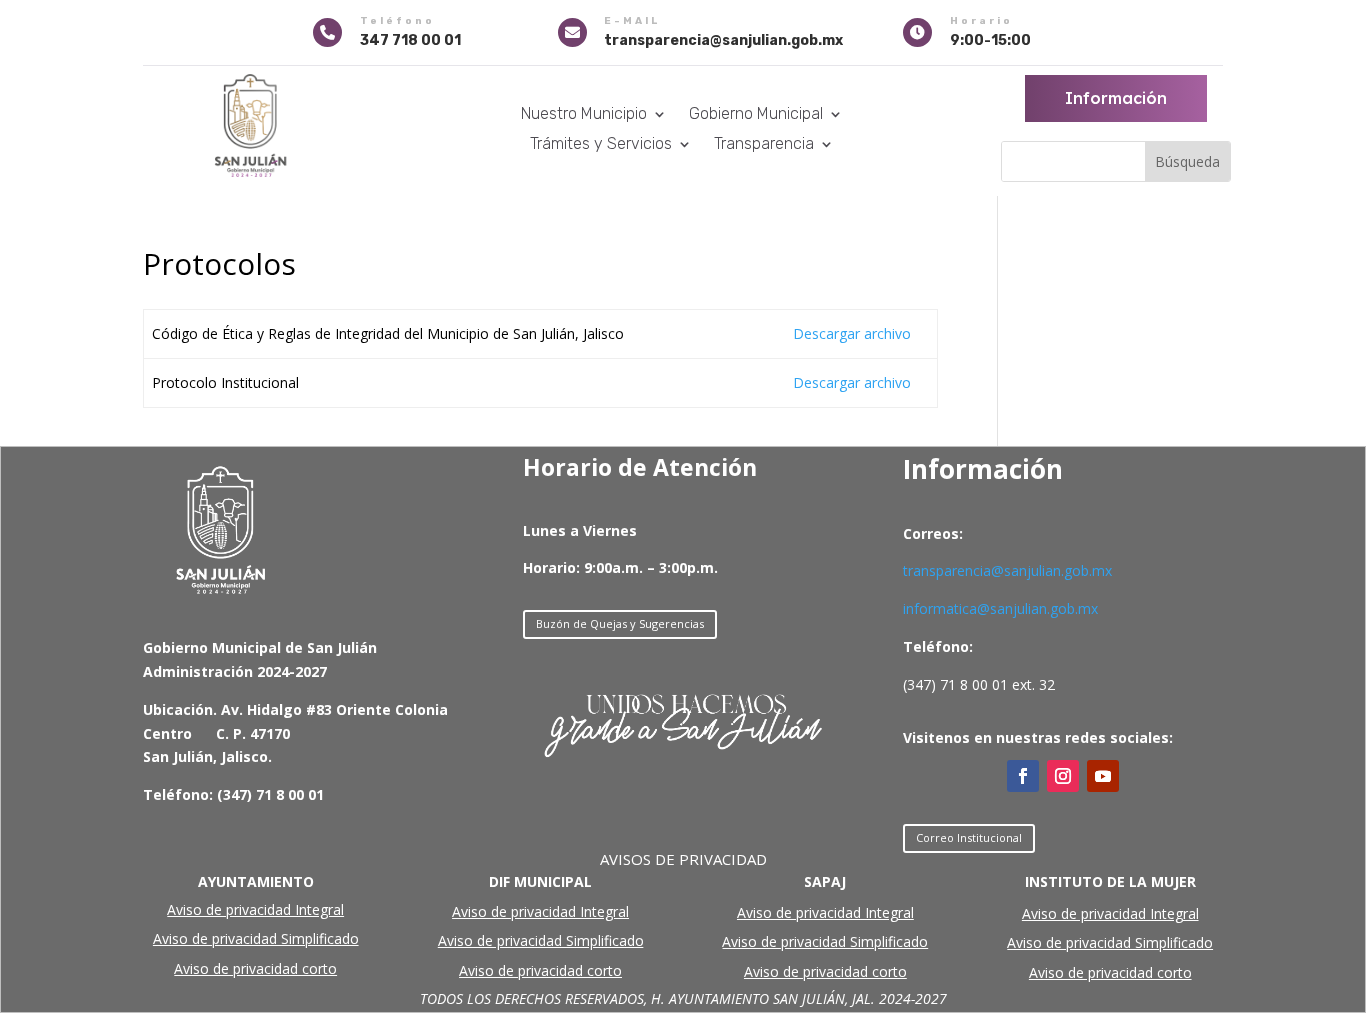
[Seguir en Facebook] (1023, 776)
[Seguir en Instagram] (1063, 776)
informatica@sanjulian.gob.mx (1000, 608)
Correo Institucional (969, 837)
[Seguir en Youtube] (1103, 776)
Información (1116, 98)
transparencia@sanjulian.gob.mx (1007, 570)
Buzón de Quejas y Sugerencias (620, 623)
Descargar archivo (852, 333)
